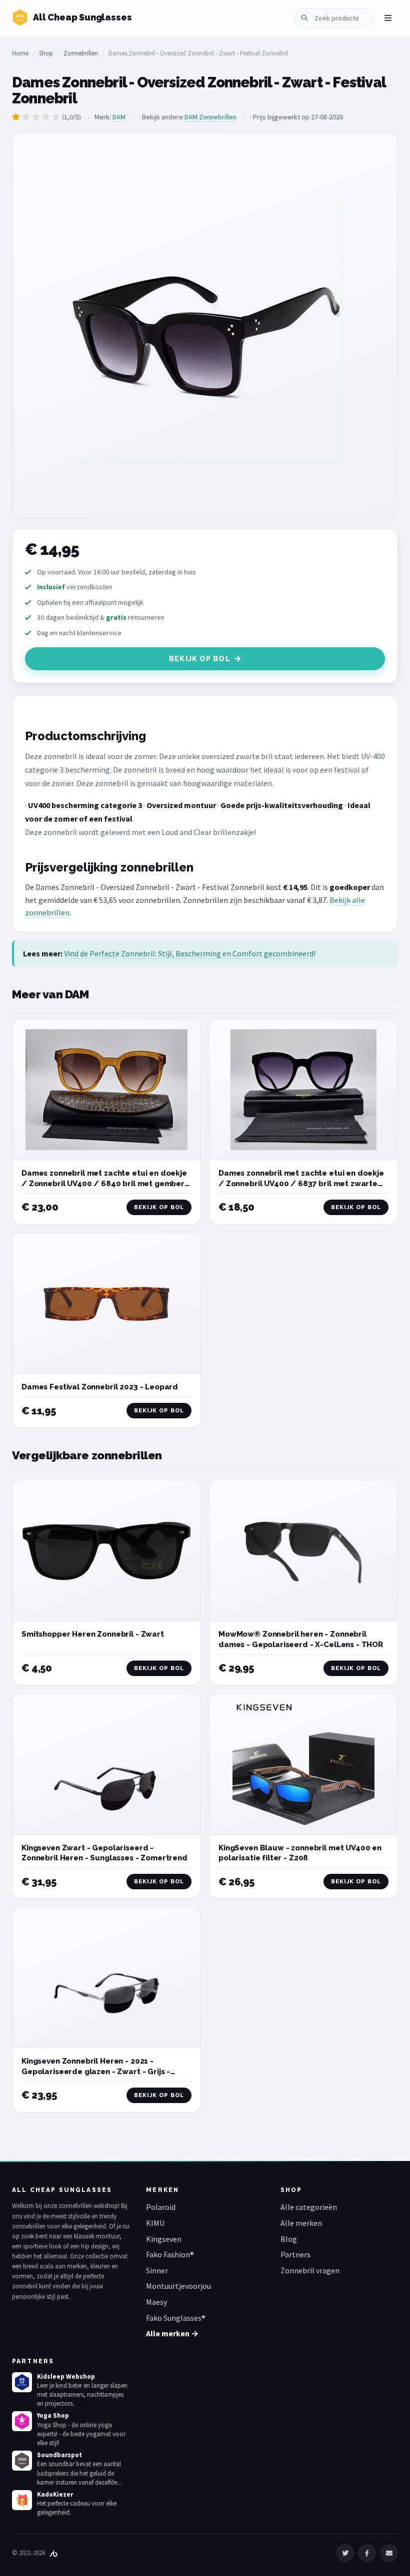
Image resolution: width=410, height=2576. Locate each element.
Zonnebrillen (81, 53)
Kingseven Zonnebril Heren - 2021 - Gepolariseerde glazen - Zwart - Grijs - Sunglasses (96, 2071)
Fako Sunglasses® (176, 2318)
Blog (289, 2239)
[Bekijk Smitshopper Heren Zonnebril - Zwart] (106, 1551)
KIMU (155, 2223)
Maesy (156, 2302)
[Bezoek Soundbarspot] (22, 2461)
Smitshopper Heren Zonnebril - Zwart (93, 1634)
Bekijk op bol (200, 659)
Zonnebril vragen (310, 2270)
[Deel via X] (345, 2553)
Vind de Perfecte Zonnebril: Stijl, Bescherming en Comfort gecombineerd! (190, 953)
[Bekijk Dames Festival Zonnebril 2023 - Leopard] (106, 1303)
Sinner (157, 2270)
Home (20, 53)
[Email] (389, 2553)
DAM (119, 117)
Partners (295, 2254)
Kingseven (164, 2239)
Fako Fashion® (170, 2254)
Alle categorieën (309, 2207)
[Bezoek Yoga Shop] (22, 2421)
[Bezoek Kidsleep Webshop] (22, 2382)
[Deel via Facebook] (367, 2553)
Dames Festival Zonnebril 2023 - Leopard (100, 1387)
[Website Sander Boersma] (53, 2553)
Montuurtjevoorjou (178, 2286)
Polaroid (161, 2207)
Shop (46, 53)
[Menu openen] (388, 18)
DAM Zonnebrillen (210, 117)
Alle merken (301, 2223)
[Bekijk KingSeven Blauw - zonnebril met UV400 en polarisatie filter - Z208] (303, 1764)
